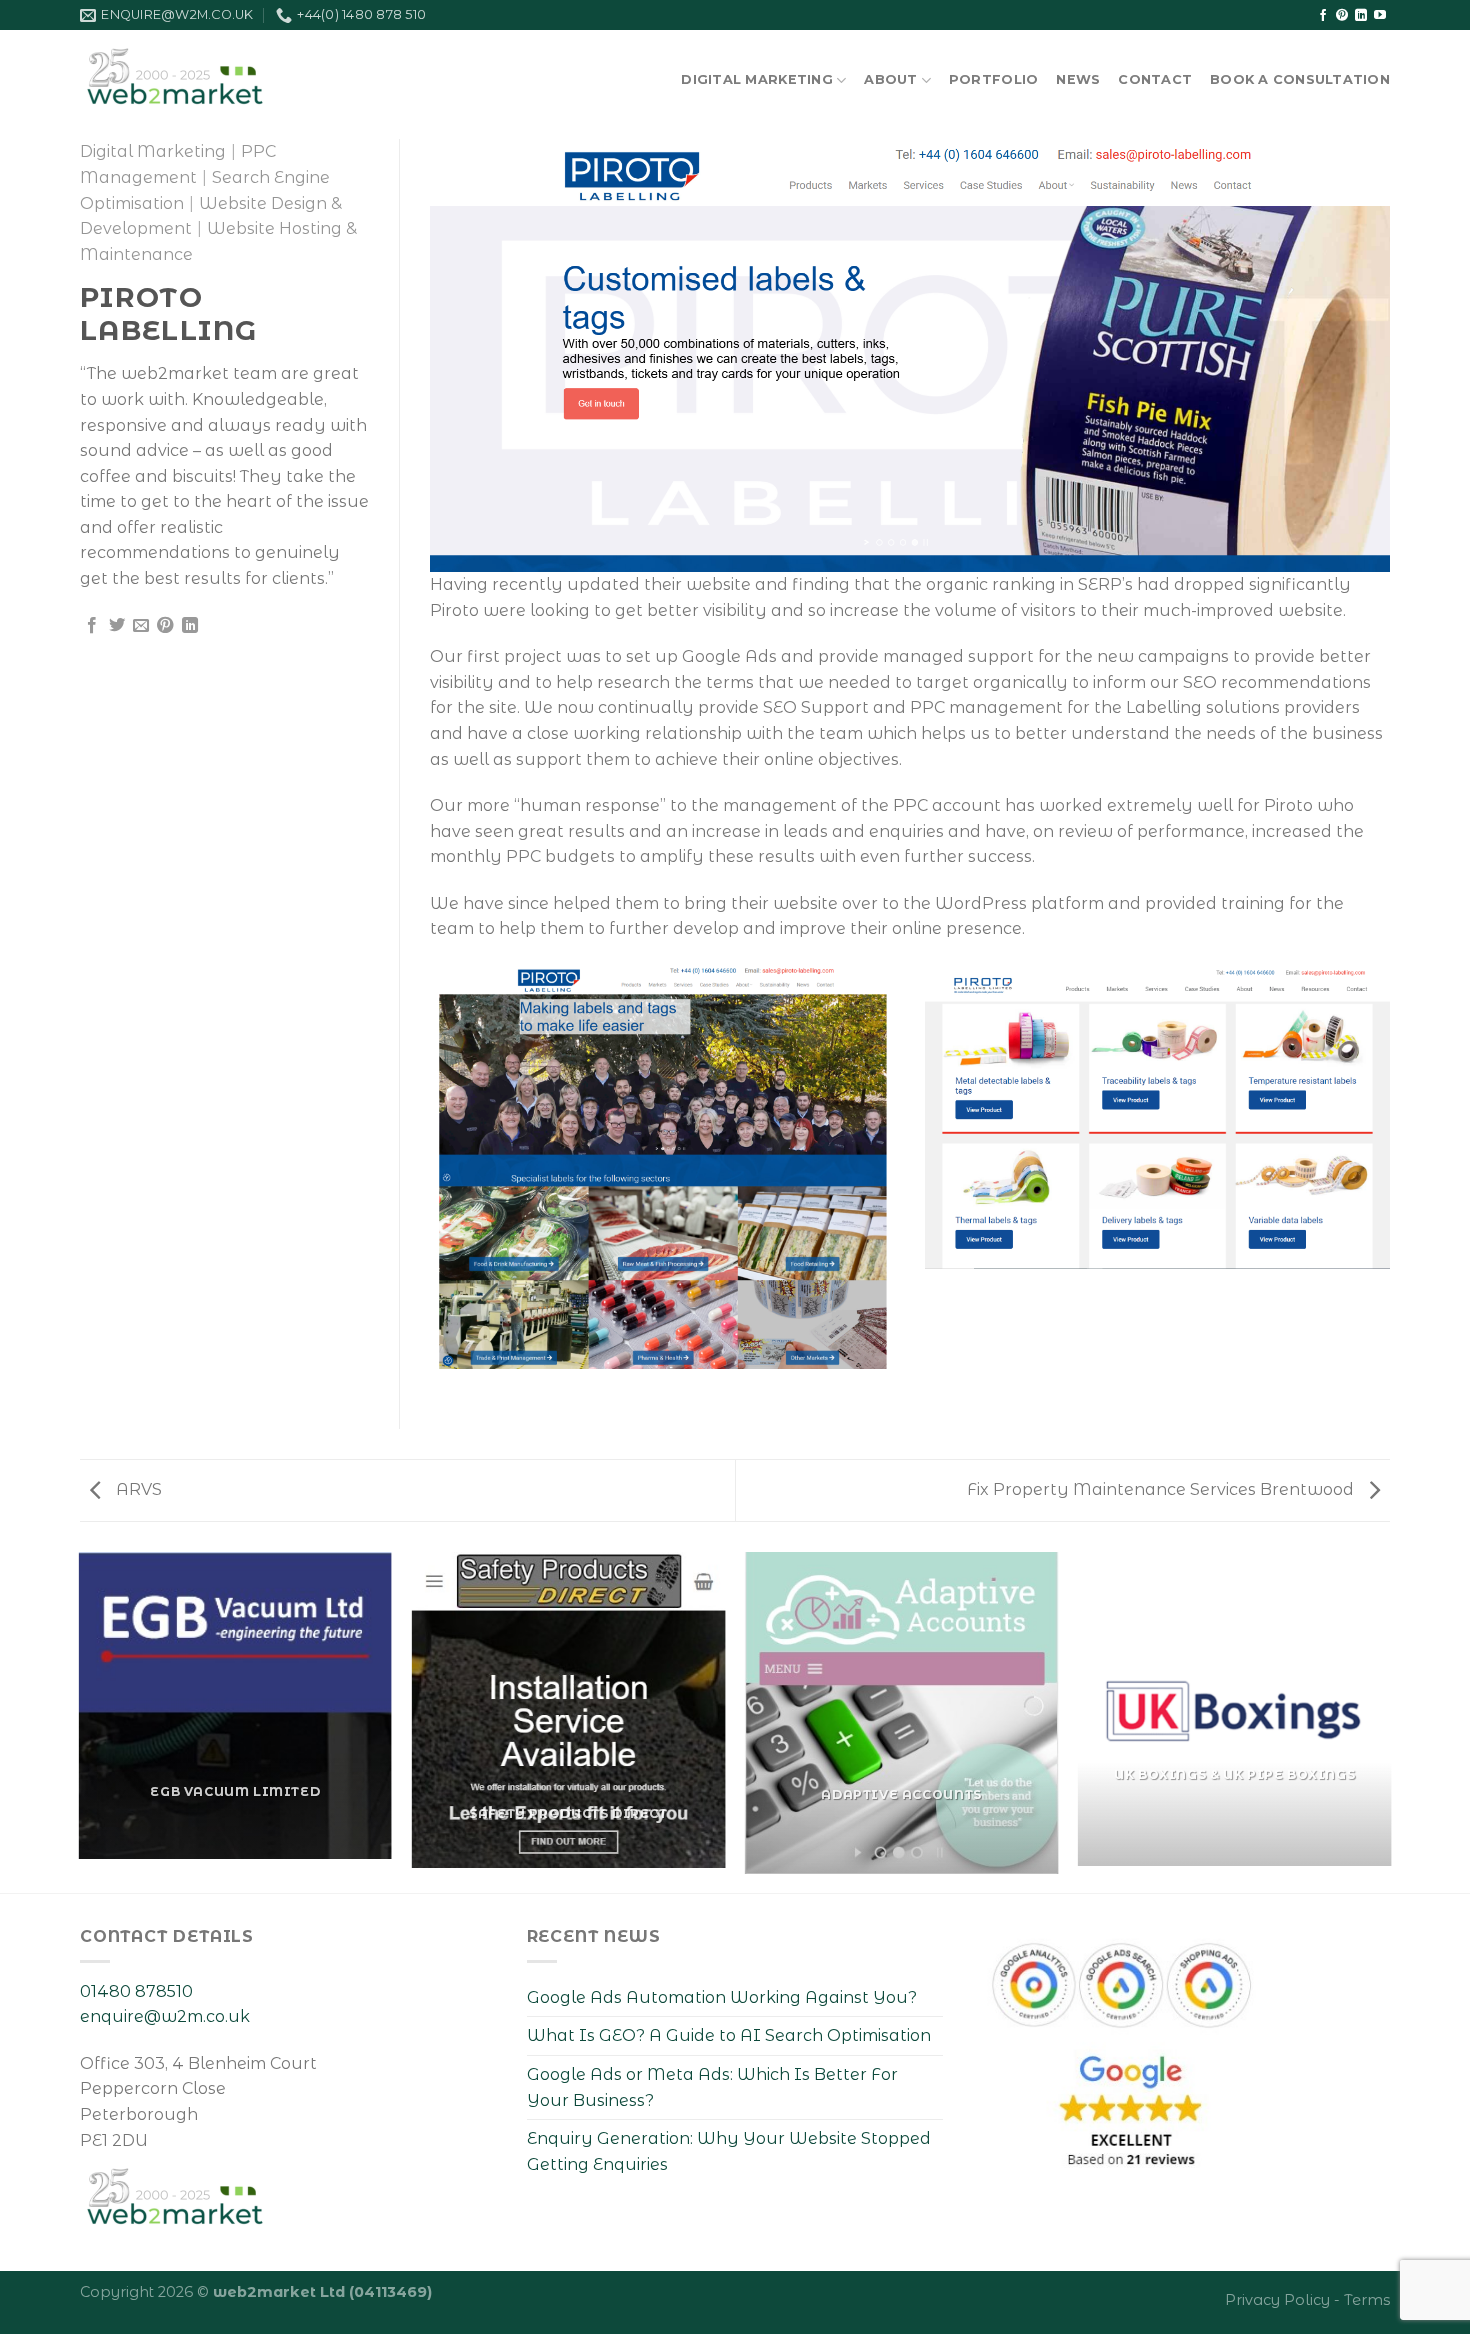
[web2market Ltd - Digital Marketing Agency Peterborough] (192, 69)
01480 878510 (136, 1991)
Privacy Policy (1277, 2300)
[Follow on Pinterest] (1342, 16)
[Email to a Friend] (141, 626)
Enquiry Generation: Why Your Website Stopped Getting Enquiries (729, 2151)
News (1078, 79)
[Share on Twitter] (117, 626)
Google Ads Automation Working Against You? (722, 1997)
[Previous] (80, 1721)
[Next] (1390, 1721)
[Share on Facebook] (92, 626)
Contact (1155, 79)
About (890, 79)
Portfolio (993, 79)
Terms (1367, 2300)
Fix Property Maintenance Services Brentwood (1162, 1489)
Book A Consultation (1300, 79)
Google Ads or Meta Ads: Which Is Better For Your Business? (712, 2087)
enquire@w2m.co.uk (165, 2016)
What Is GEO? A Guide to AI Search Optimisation (729, 2035)
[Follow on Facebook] (1323, 16)
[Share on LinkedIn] (190, 626)
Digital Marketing (756, 79)
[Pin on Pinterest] (165, 626)
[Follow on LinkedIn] (1361, 16)
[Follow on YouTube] (1380, 16)
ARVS (137, 1489)
